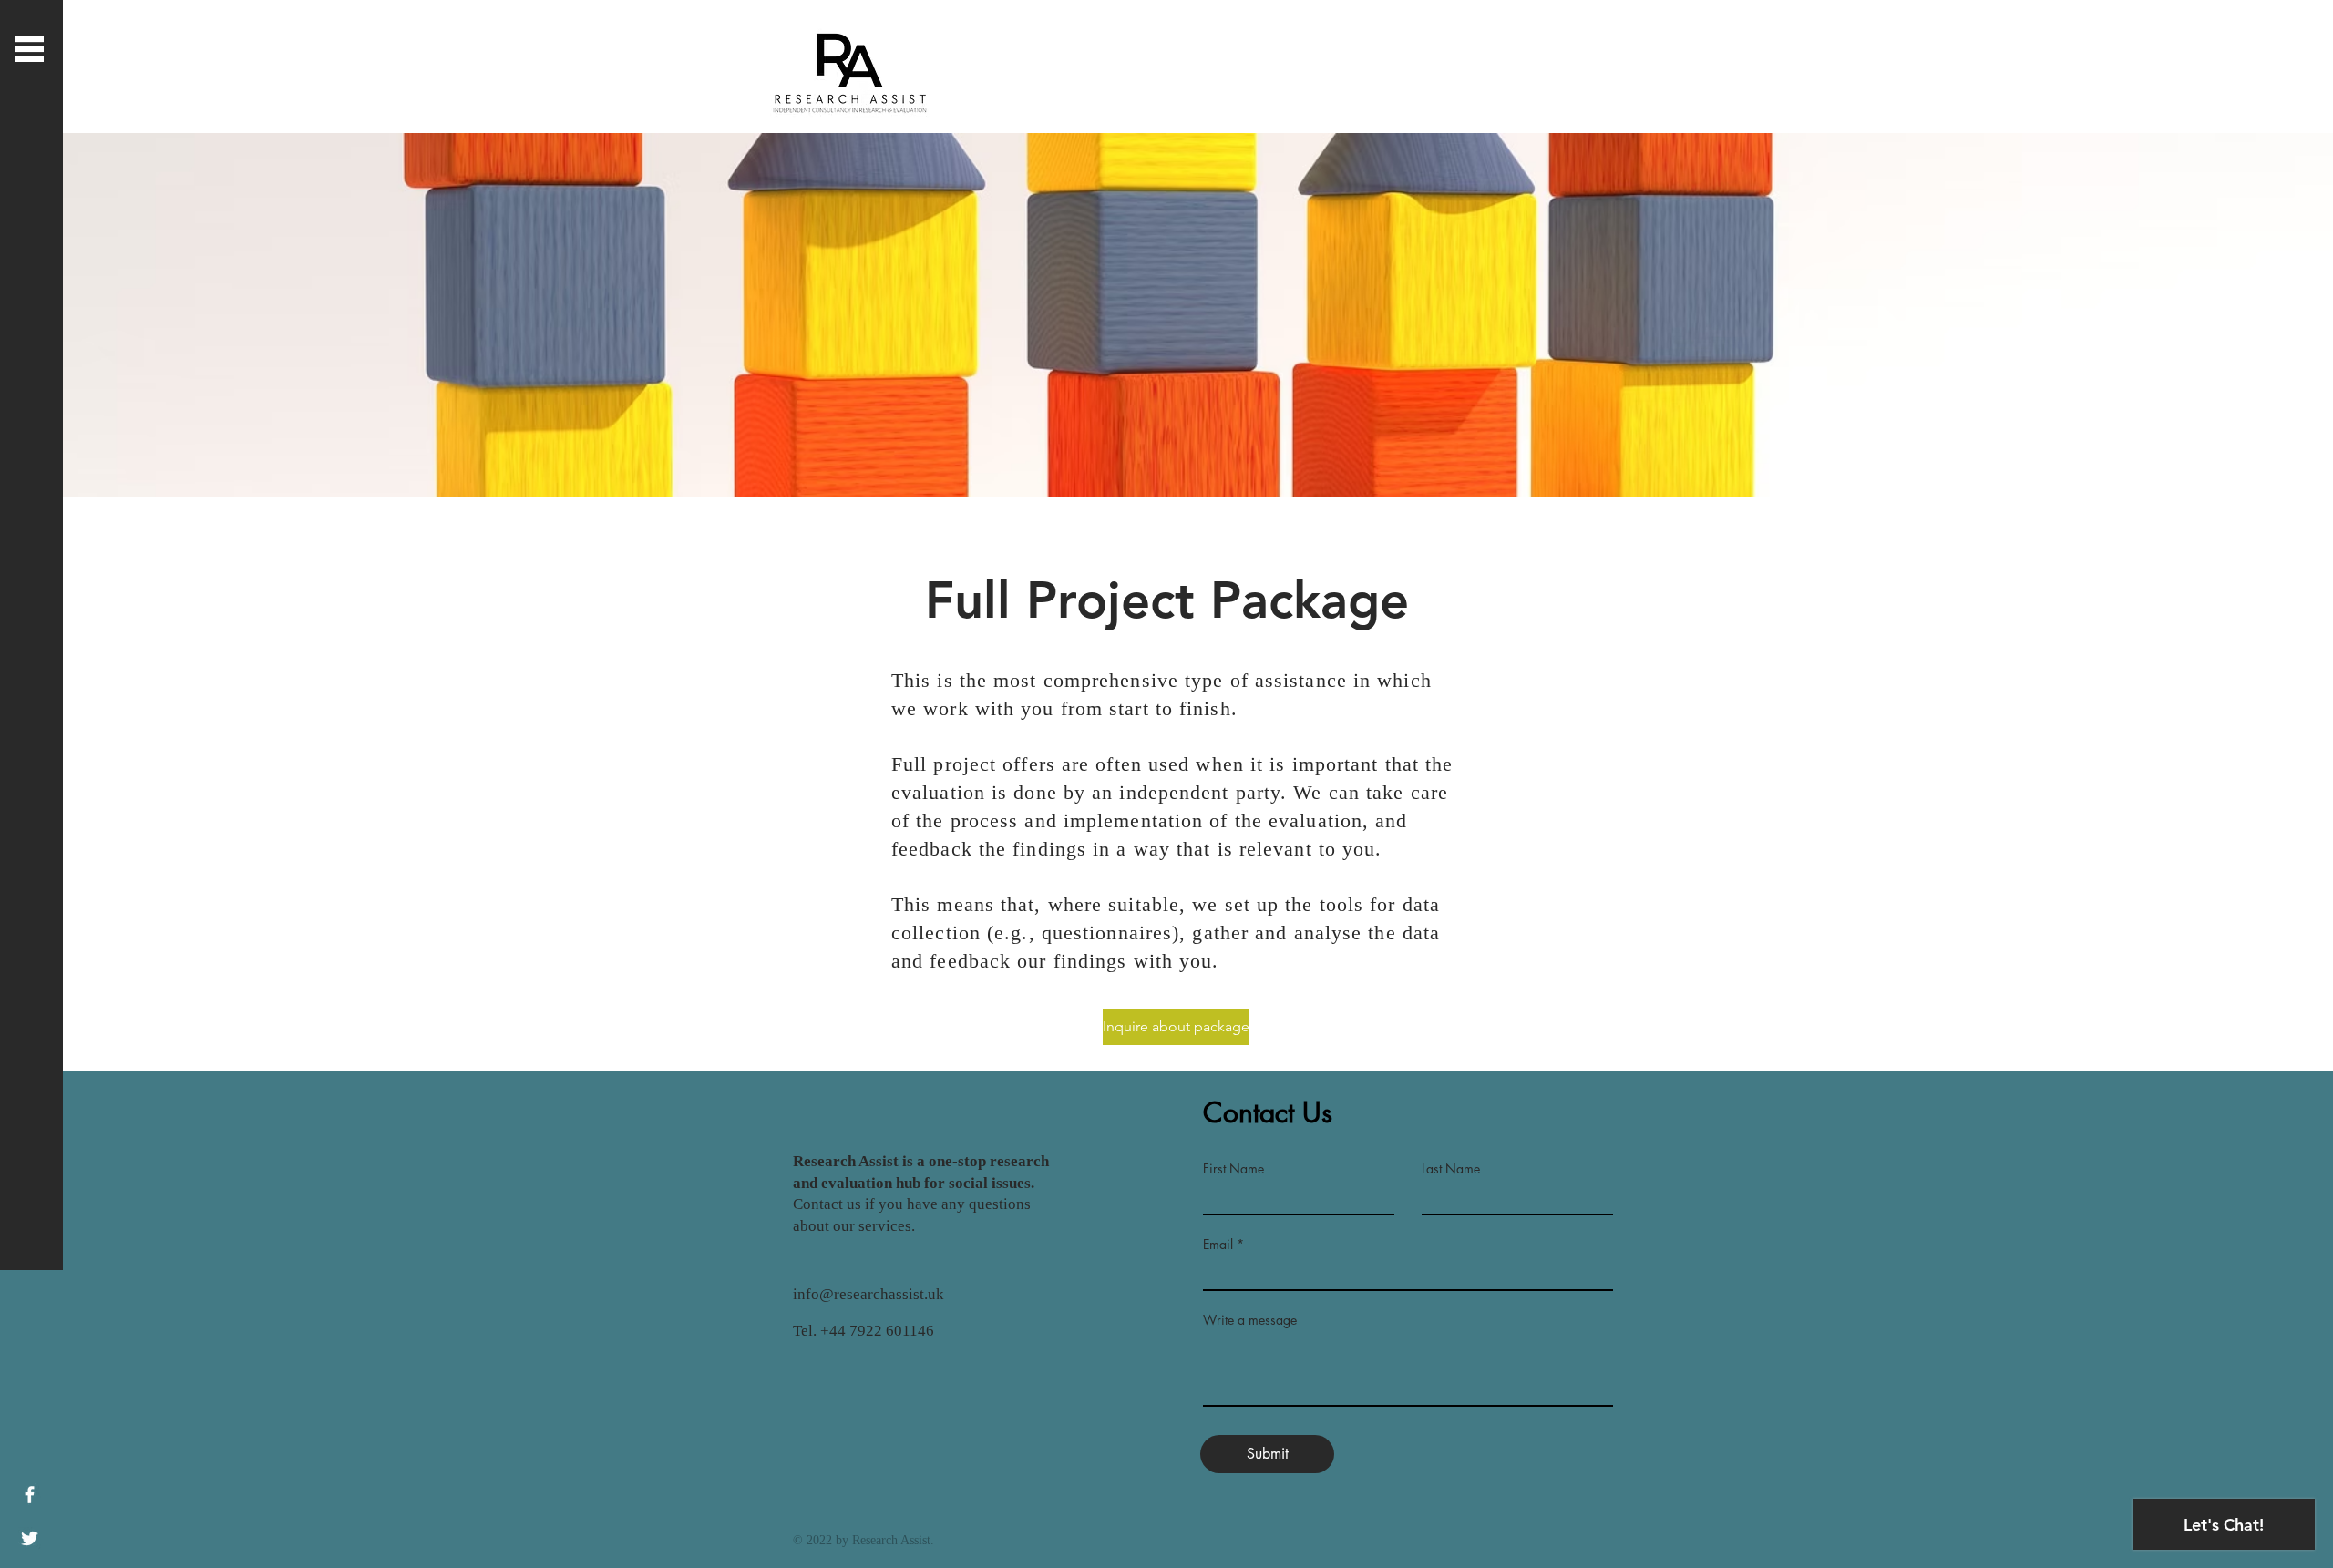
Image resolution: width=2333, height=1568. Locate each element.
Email (1218, 1245)
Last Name (1451, 1169)
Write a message (1250, 1320)
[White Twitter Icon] (30, 1538)
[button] (30, 49)
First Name (1233, 1169)
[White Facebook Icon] (30, 1495)
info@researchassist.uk (868, 1294)
